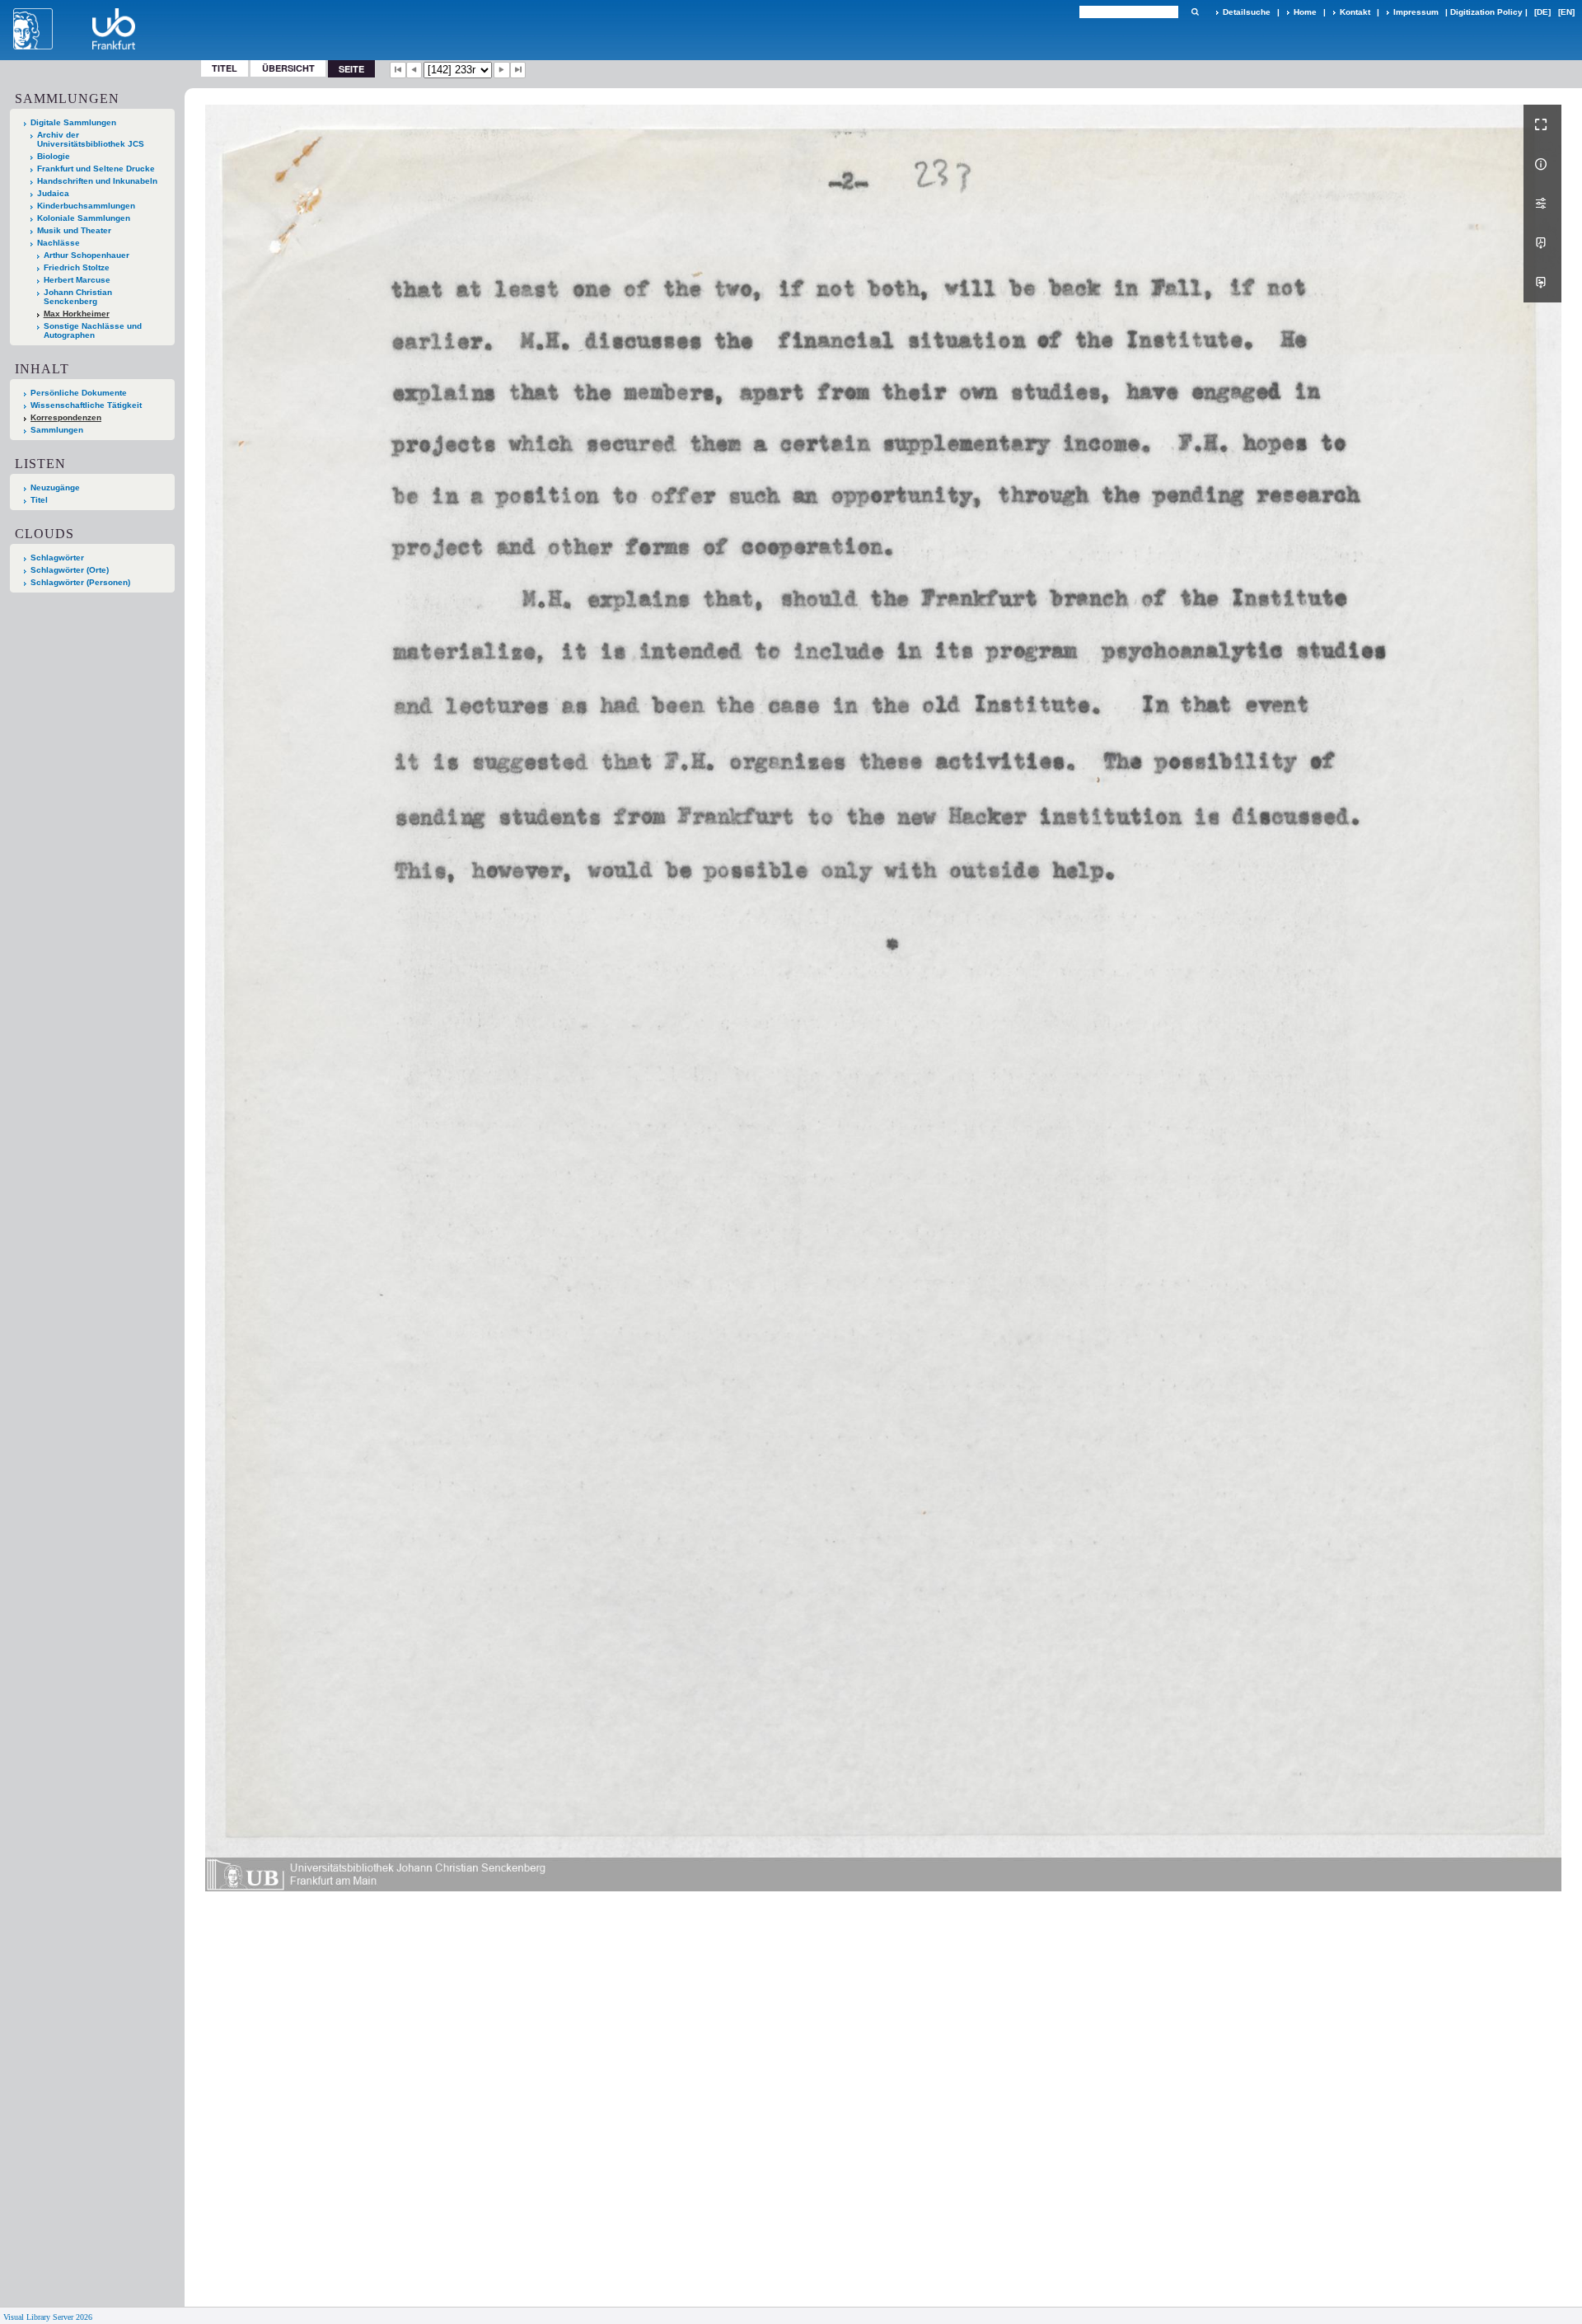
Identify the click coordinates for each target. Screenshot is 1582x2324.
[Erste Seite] (398, 70)
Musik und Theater (74, 230)
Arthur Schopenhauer (87, 255)
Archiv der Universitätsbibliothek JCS (91, 139)
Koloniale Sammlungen (84, 218)
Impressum (1416, 12)
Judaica (53, 193)
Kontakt (1355, 12)
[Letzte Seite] (518, 70)
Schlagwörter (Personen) (80, 582)
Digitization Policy (1486, 12)
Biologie (54, 156)
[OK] (1195, 12)
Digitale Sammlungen (73, 122)
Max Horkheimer (77, 314)
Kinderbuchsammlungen (86, 206)
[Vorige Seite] (414, 70)
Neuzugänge (55, 487)
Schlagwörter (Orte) (70, 570)
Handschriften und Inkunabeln (97, 181)
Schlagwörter (57, 558)
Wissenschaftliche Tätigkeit (86, 405)
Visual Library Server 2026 (48, 2317)
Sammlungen (57, 430)
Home (1305, 12)
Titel (225, 68)
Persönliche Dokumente (79, 393)
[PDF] (1542, 243)
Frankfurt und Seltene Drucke (96, 169)
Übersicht (288, 68)
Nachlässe (59, 243)
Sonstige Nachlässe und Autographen (93, 330)
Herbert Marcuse (77, 280)
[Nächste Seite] (502, 70)
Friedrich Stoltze (77, 267)
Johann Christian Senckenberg (78, 297)
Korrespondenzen (66, 417)
